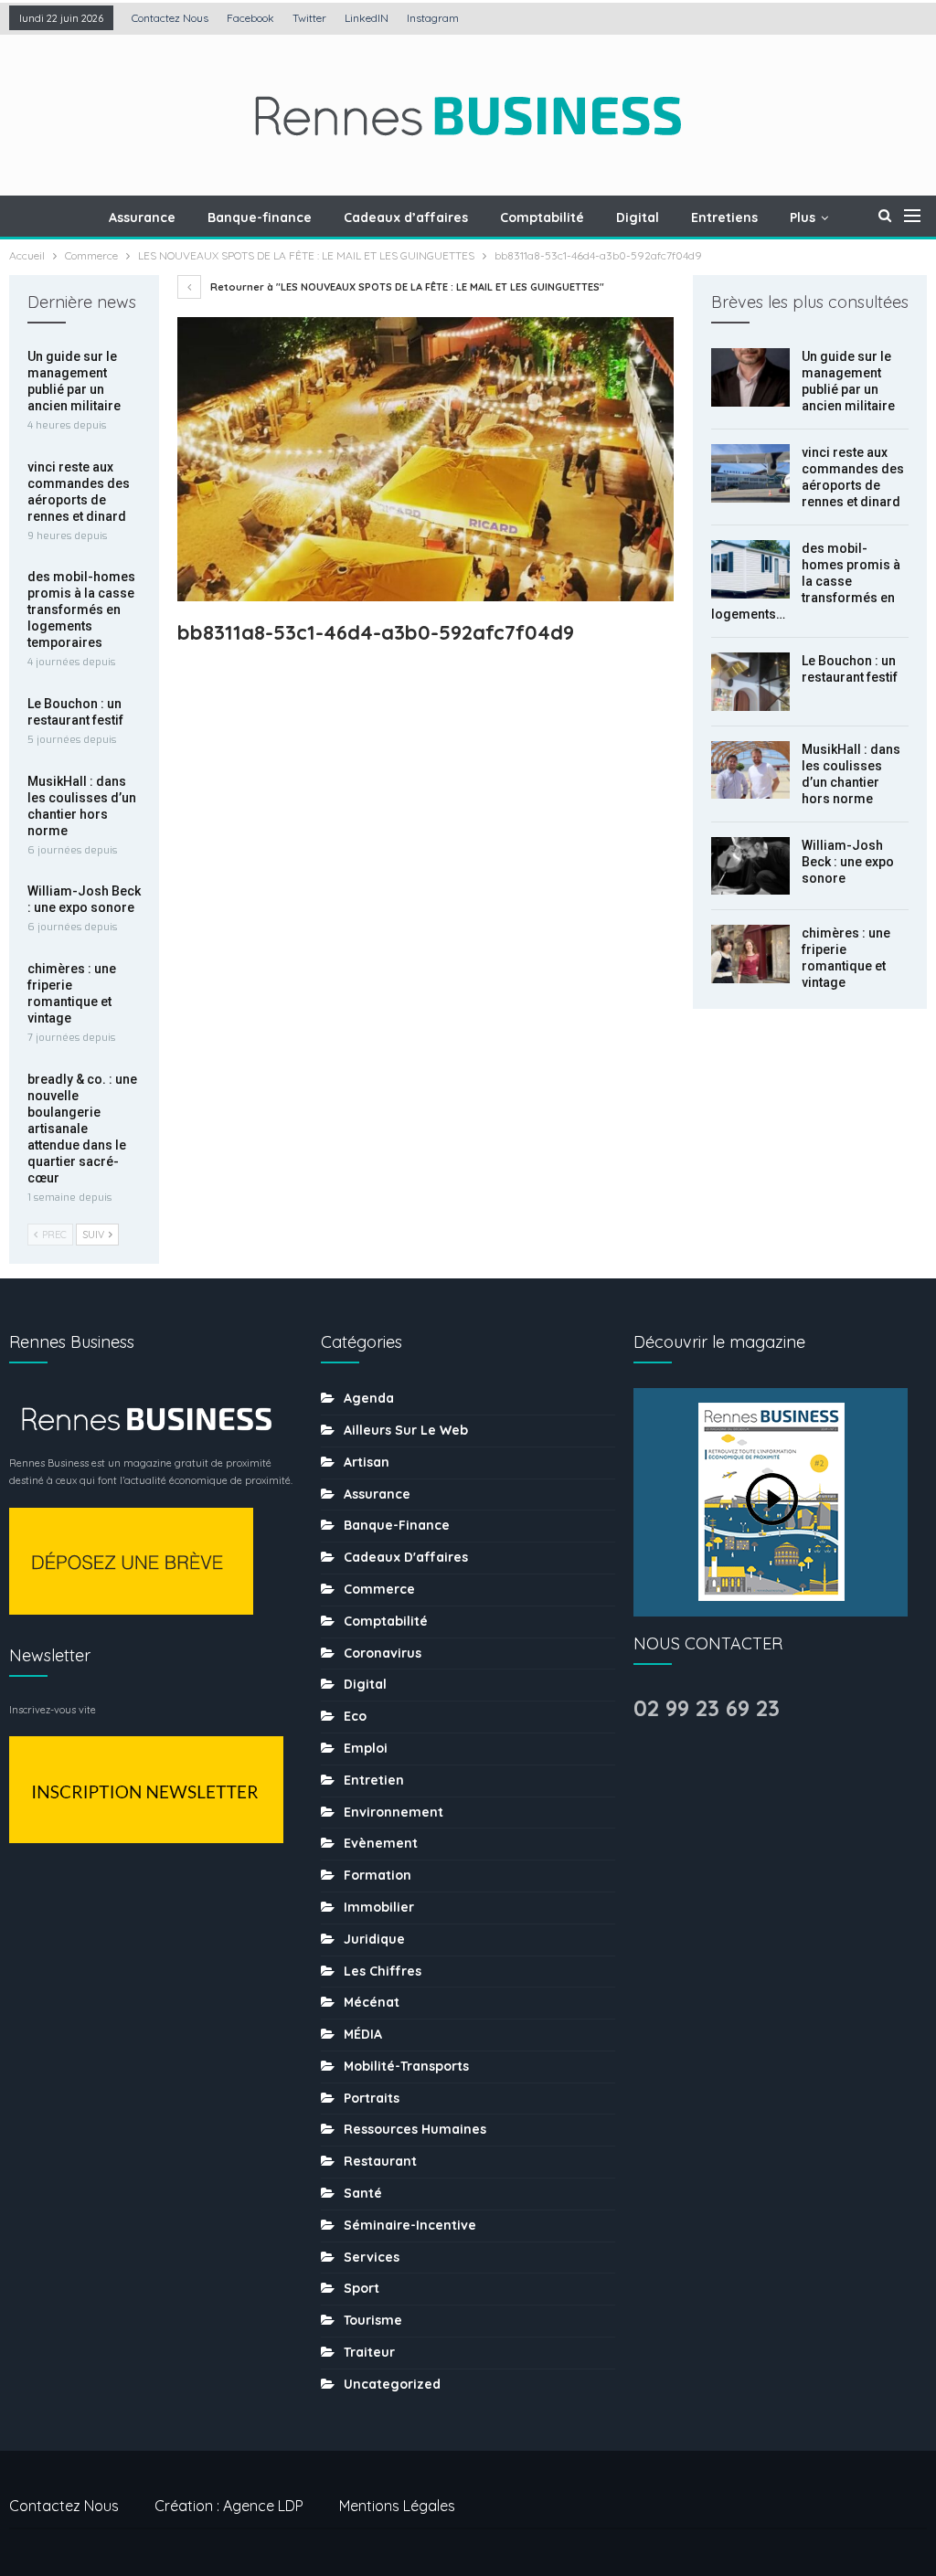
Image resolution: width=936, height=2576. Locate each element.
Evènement (381, 1843)
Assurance (142, 217)
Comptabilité (542, 217)
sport (362, 2288)
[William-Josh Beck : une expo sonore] (750, 866)
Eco (355, 1716)
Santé (363, 2193)
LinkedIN (367, 18)
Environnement (394, 1812)
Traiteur (369, 2352)
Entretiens (724, 217)
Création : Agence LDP (229, 2506)
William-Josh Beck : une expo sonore (848, 862)
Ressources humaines (415, 2129)
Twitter (309, 18)
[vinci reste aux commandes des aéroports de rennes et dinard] (750, 473)
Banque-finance (260, 217)
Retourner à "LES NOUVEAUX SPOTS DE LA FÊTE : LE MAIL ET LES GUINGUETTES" (406, 287)
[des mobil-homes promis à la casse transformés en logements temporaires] (750, 569)
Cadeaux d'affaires (406, 1557)
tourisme (373, 2320)
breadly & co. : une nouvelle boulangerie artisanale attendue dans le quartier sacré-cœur (82, 1129)
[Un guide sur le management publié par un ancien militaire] (750, 377)
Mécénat (372, 2002)
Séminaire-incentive (410, 2225)
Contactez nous (170, 18)
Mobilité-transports (406, 2066)
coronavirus (383, 1653)
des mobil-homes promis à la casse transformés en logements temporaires (81, 610)
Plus (803, 217)
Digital (638, 217)
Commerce (379, 1589)
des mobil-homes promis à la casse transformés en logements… (806, 581)
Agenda (369, 1398)
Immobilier (379, 1907)
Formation (378, 1875)
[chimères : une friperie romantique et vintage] (750, 954)
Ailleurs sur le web (406, 1430)
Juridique (374, 1939)
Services (372, 2257)
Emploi (366, 1748)
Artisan (367, 1462)
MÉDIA (363, 2034)
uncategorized (392, 2384)
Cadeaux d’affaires (406, 217)
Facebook (250, 18)
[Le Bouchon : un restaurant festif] (750, 682)
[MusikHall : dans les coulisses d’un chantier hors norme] (750, 770)
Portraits (372, 2098)
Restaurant (380, 2161)
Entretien (374, 1780)
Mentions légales (397, 2506)
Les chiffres (383, 1971)
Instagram (433, 18)
